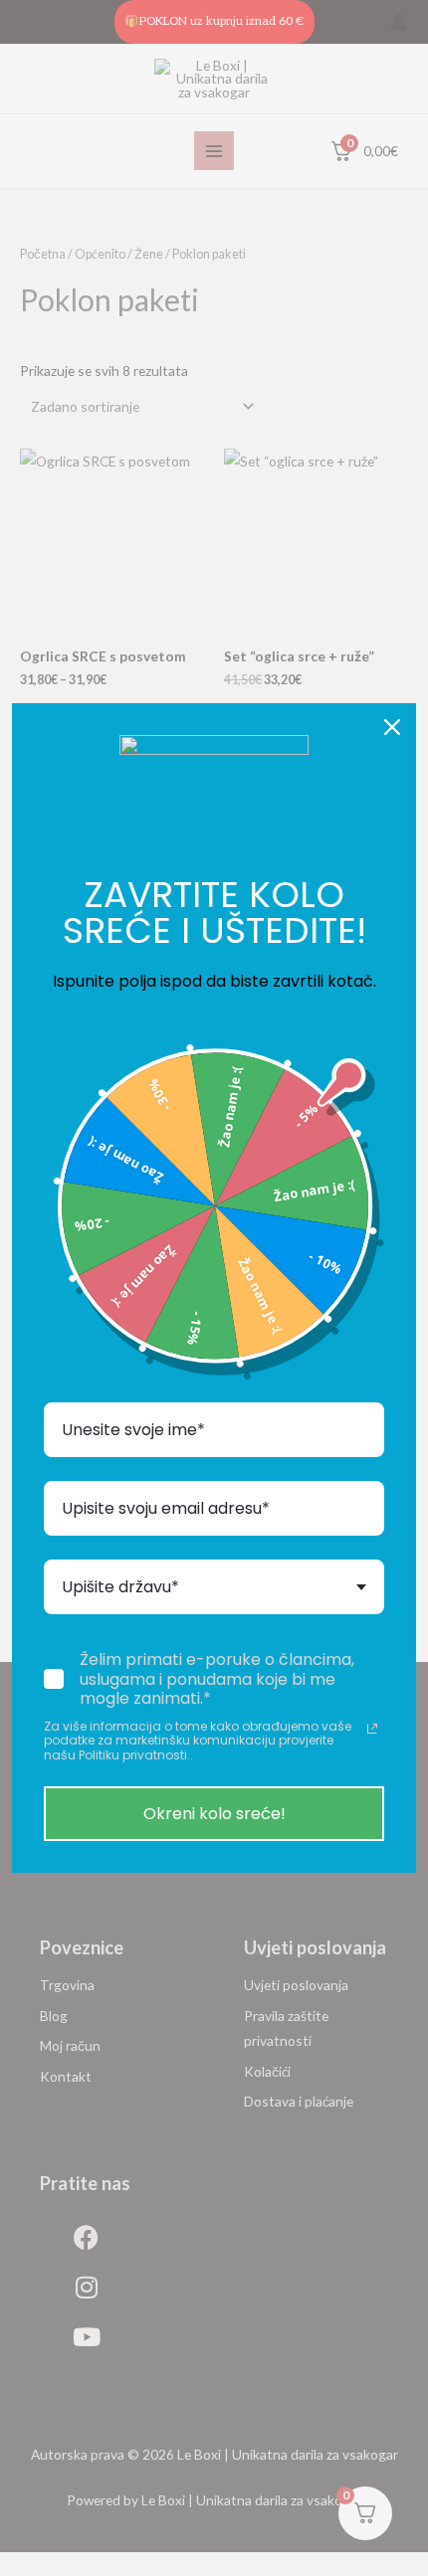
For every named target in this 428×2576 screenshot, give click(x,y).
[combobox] (214, 1587)
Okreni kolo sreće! (214, 1814)
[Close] (392, 727)
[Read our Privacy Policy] (372, 1729)
